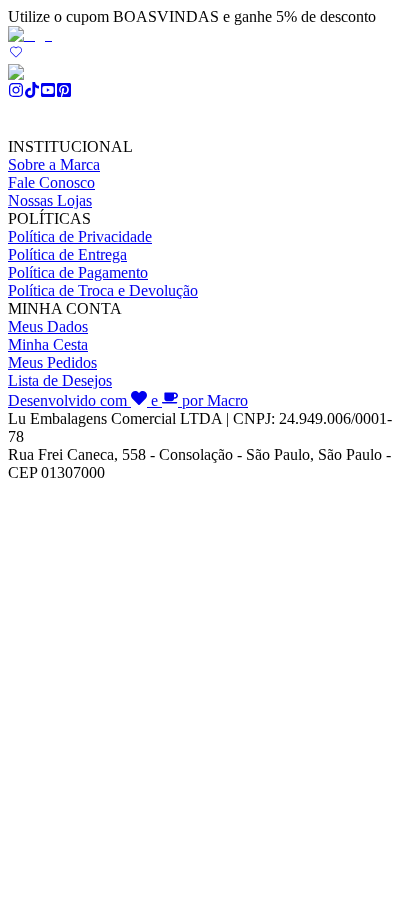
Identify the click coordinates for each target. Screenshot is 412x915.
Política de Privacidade (80, 236)
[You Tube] (48, 92)
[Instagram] (16, 92)
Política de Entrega (67, 254)
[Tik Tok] (32, 92)
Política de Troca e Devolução (103, 290)
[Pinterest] (64, 92)
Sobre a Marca (54, 164)
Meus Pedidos (52, 362)
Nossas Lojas (50, 200)
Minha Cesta (48, 344)
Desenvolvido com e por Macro (128, 400)
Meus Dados (48, 326)
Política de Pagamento (78, 272)
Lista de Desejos (60, 380)
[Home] (30, 34)
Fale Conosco (51, 182)
